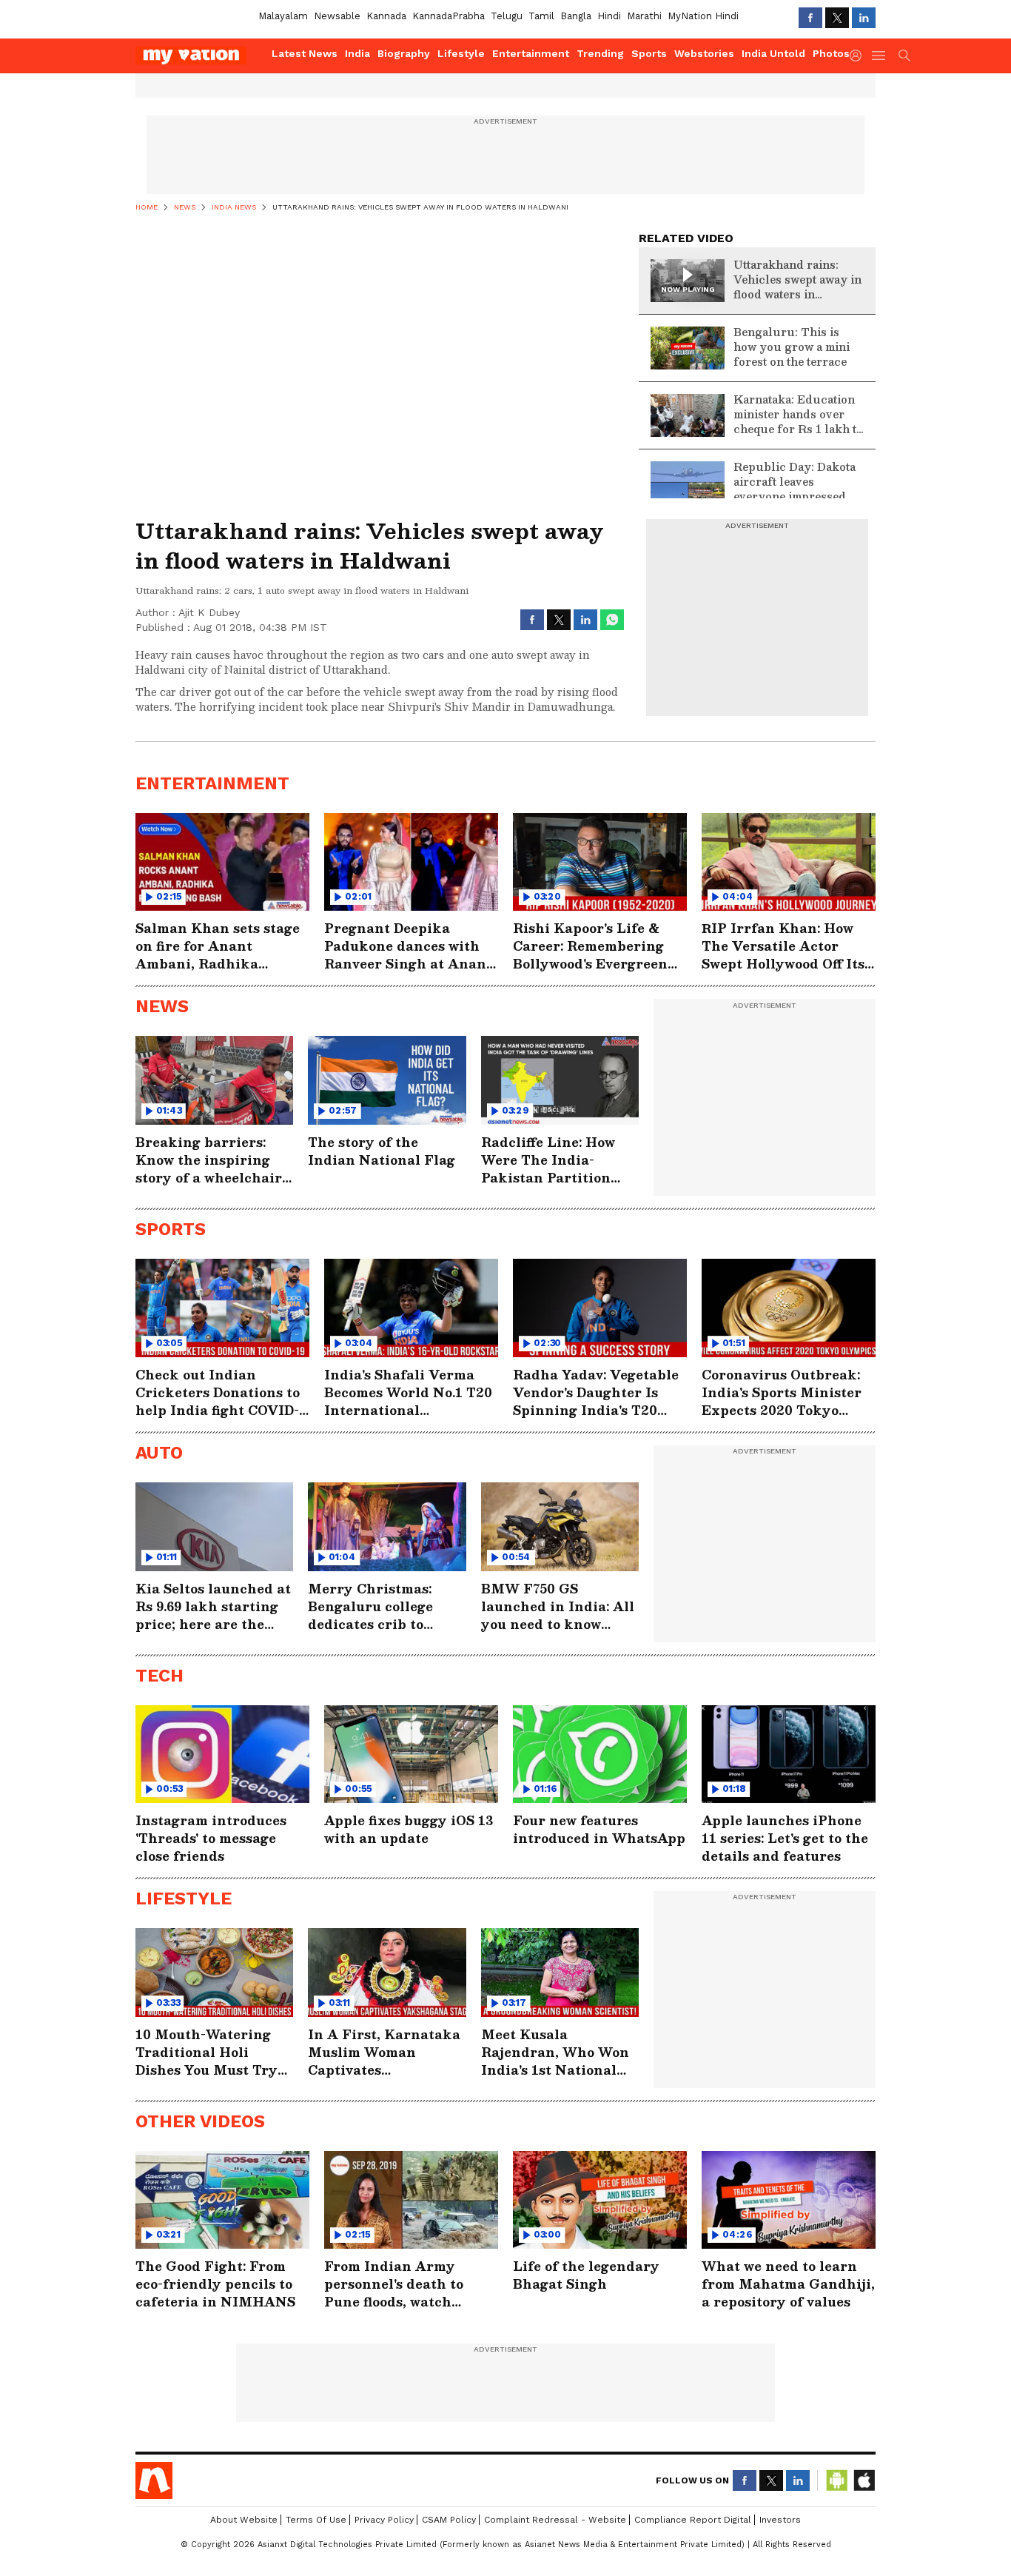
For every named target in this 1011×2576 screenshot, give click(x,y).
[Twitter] (837, 18)
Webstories (704, 53)
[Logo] (198, 56)
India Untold (773, 53)
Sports (649, 53)
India (357, 53)
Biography (404, 53)
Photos (831, 53)
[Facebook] (810, 18)
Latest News (305, 53)
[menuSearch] (904, 56)
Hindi (609, 16)
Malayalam (283, 16)
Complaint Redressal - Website (555, 2520)
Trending (600, 53)
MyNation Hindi (703, 16)
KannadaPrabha (449, 16)
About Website (244, 2520)
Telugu (507, 16)
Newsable (337, 16)
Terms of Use (316, 2520)
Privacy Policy (384, 2520)
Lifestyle (461, 53)
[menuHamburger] (879, 56)
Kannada (386, 16)
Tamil (541, 16)
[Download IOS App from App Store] (864, 2480)
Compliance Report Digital (693, 2520)
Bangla (576, 16)
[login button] (859, 56)
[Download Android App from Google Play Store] (837, 2480)
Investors (780, 2520)
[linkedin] (864, 18)
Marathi (644, 16)
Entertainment (531, 53)
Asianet (154, 2480)
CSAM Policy (449, 2520)
